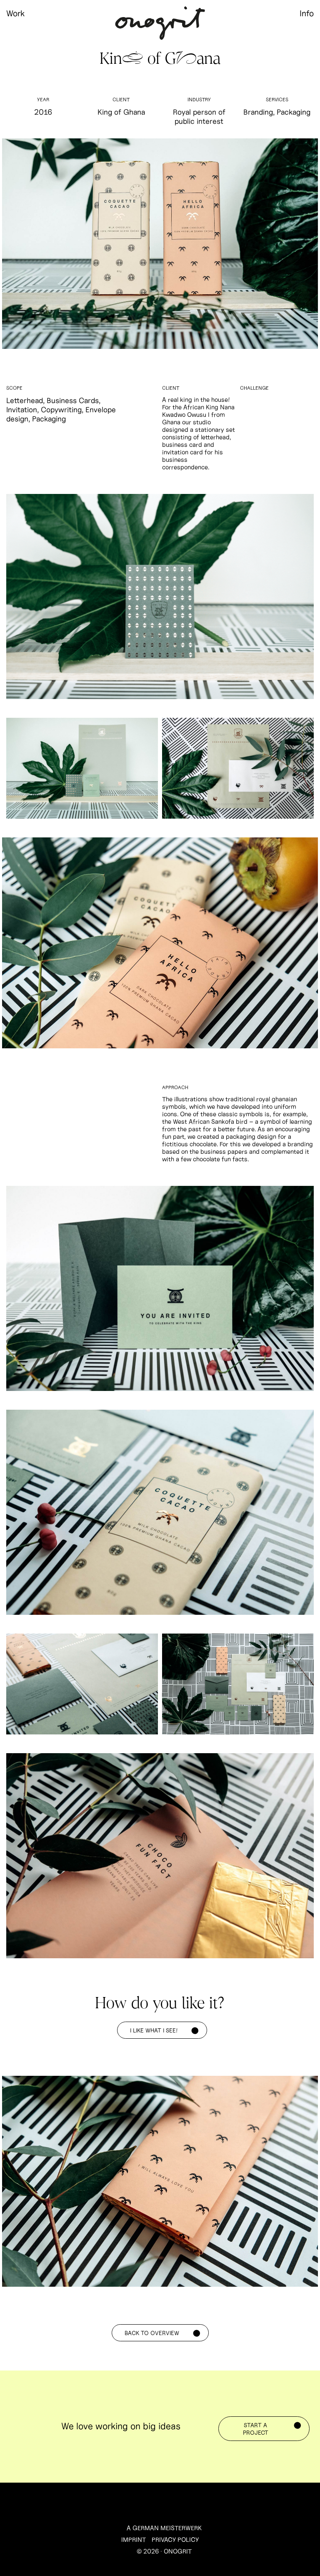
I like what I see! (154, 2030)
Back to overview (152, 2333)
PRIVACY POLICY (175, 2540)
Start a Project (256, 2429)
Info (307, 13)
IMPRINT (134, 2540)
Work (15, 13)
